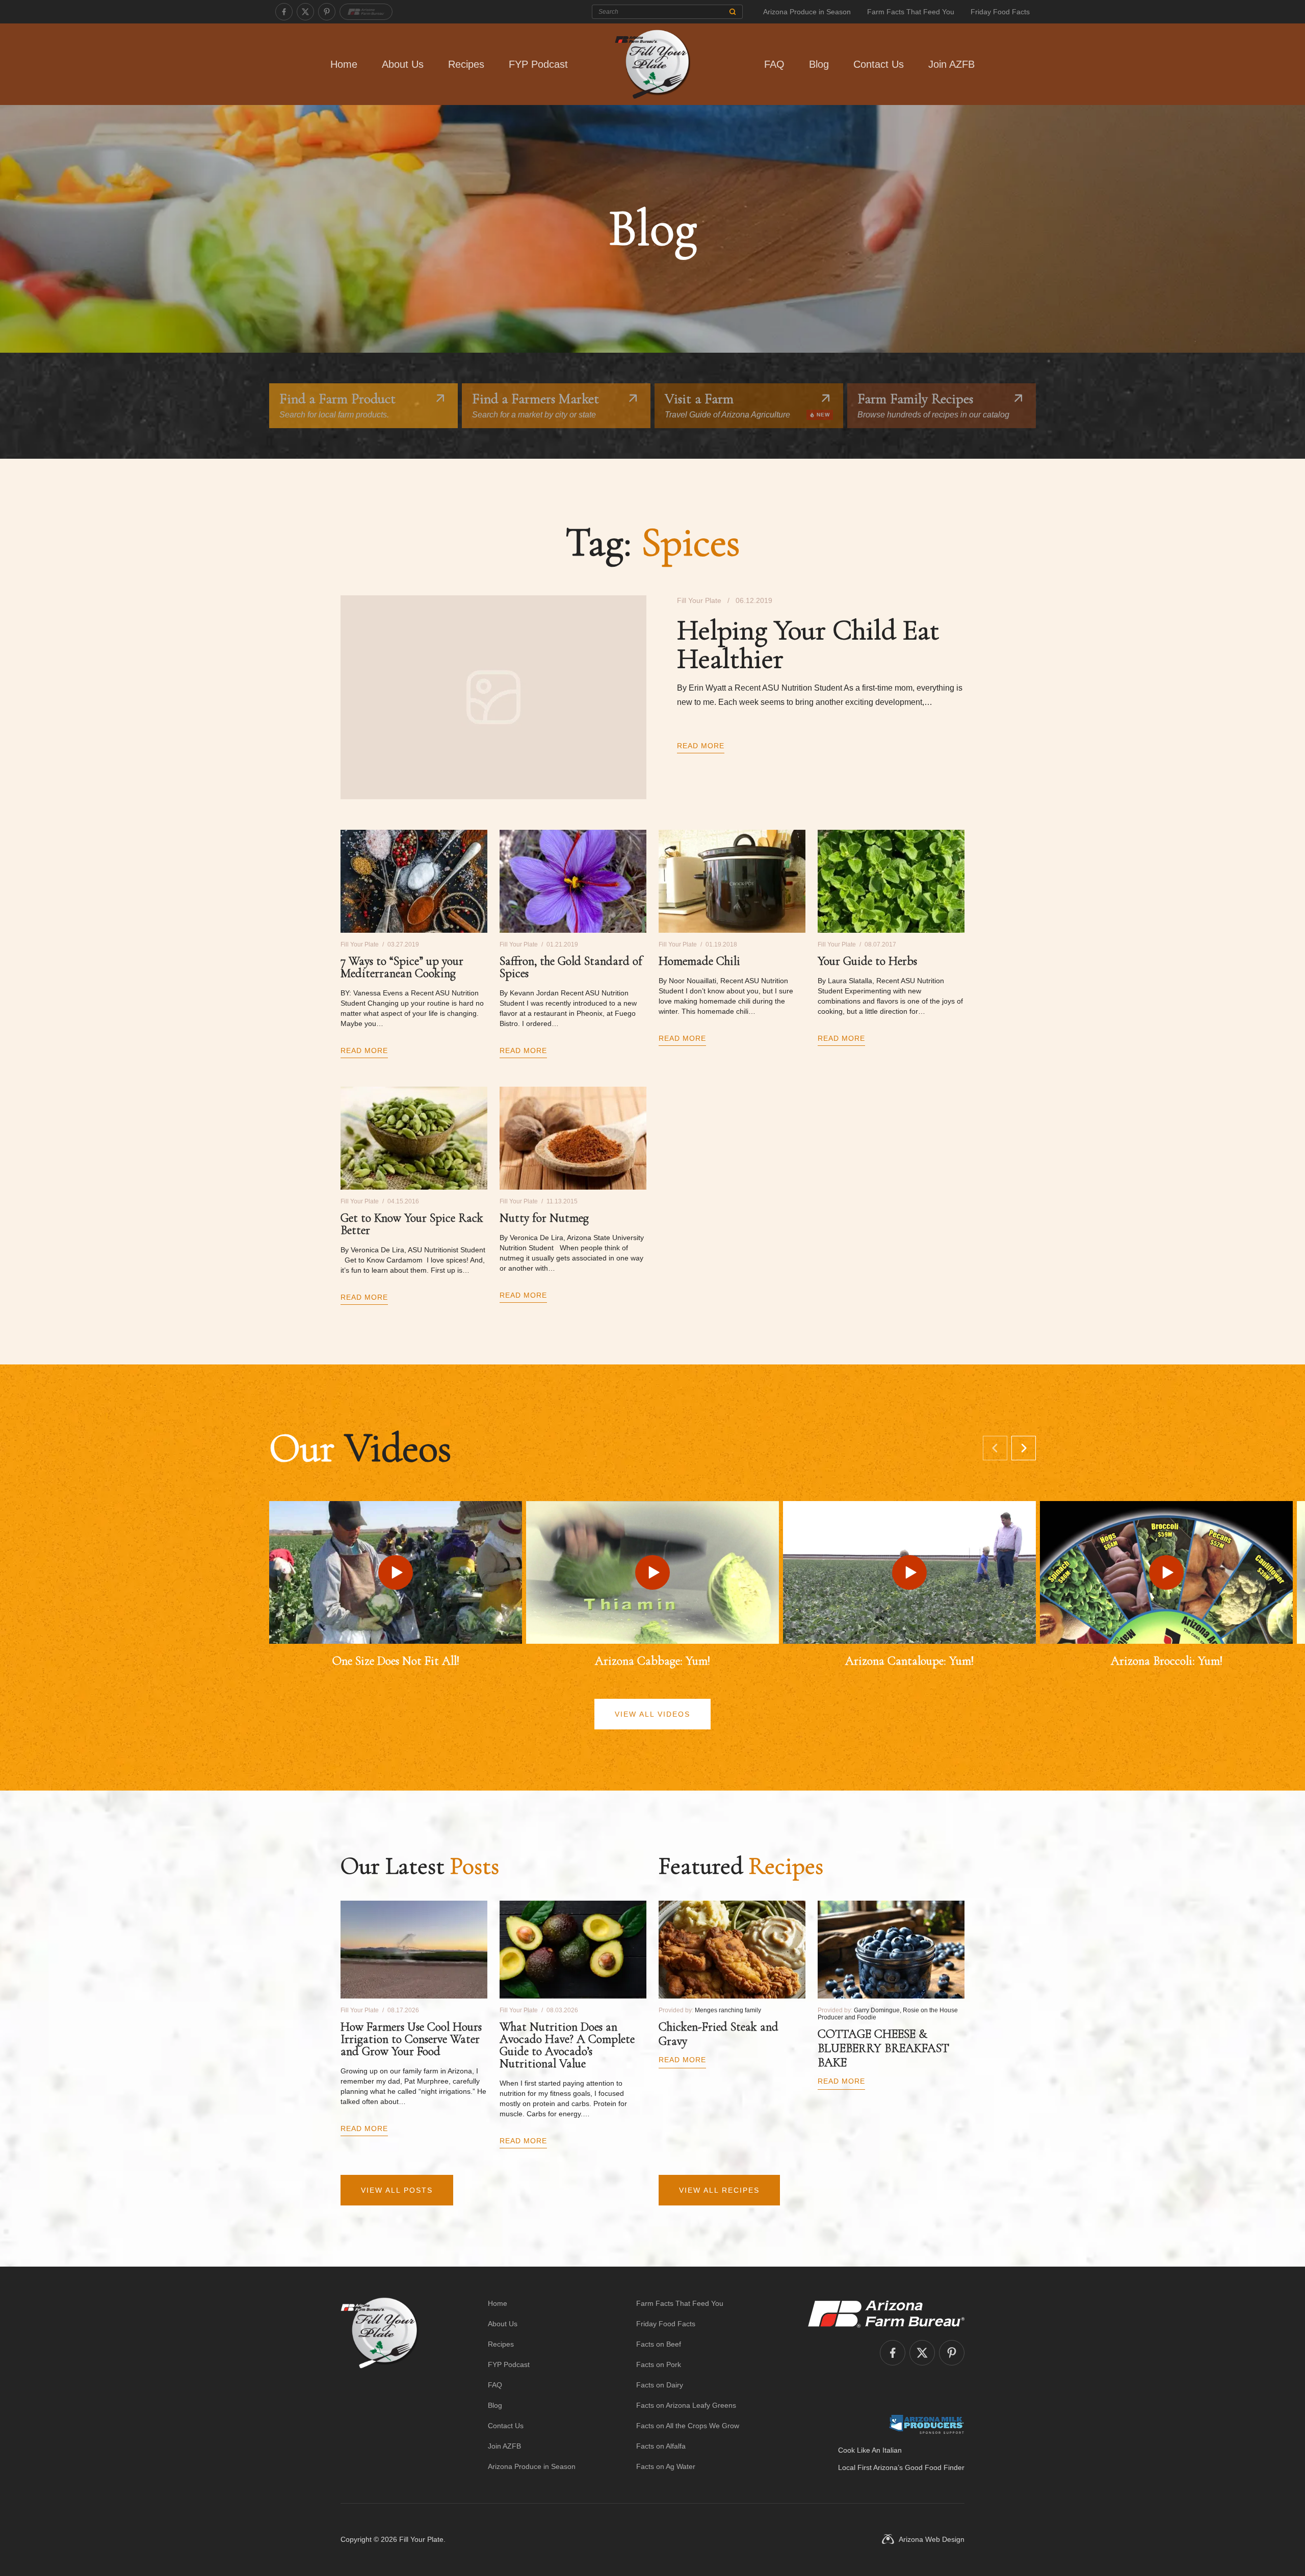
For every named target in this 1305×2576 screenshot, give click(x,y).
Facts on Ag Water (666, 2466)
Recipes (466, 64)
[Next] (1024, 1448)
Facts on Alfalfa (661, 2446)
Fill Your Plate (421, 2539)
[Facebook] (284, 12)
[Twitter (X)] (305, 12)
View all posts (397, 2190)
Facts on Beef (659, 2344)
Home (344, 64)
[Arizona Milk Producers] (926, 2424)
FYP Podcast (538, 64)
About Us (403, 64)
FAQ (774, 64)
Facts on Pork (659, 2364)
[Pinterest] (327, 12)
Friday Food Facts (1000, 12)
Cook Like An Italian (870, 2450)
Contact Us (879, 64)
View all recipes (719, 2190)
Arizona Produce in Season (807, 12)
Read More (701, 746)
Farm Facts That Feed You (911, 12)
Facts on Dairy (660, 2385)
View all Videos (652, 1714)
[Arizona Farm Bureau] (366, 12)
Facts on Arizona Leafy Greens (686, 2405)
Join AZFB (951, 64)
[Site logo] (380, 2385)
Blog (819, 64)
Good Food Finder (935, 2467)
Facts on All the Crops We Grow (688, 2426)
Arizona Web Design (932, 2539)
